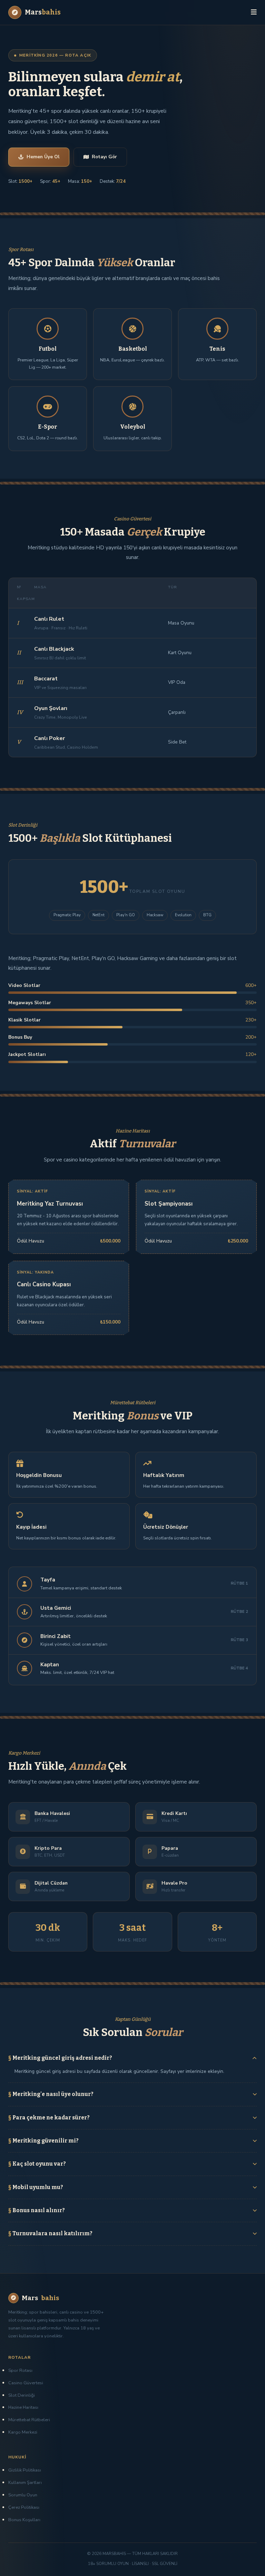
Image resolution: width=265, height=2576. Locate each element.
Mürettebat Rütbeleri (29, 2420)
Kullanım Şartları (25, 2483)
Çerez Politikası (24, 2507)
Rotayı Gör (104, 157)
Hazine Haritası (23, 2407)
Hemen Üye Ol (43, 157)
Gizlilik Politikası (25, 2470)
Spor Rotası (20, 2370)
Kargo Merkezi (23, 2432)
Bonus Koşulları (24, 2520)
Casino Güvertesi (26, 2383)
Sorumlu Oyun (23, 2495)
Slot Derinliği (22, 2395)
